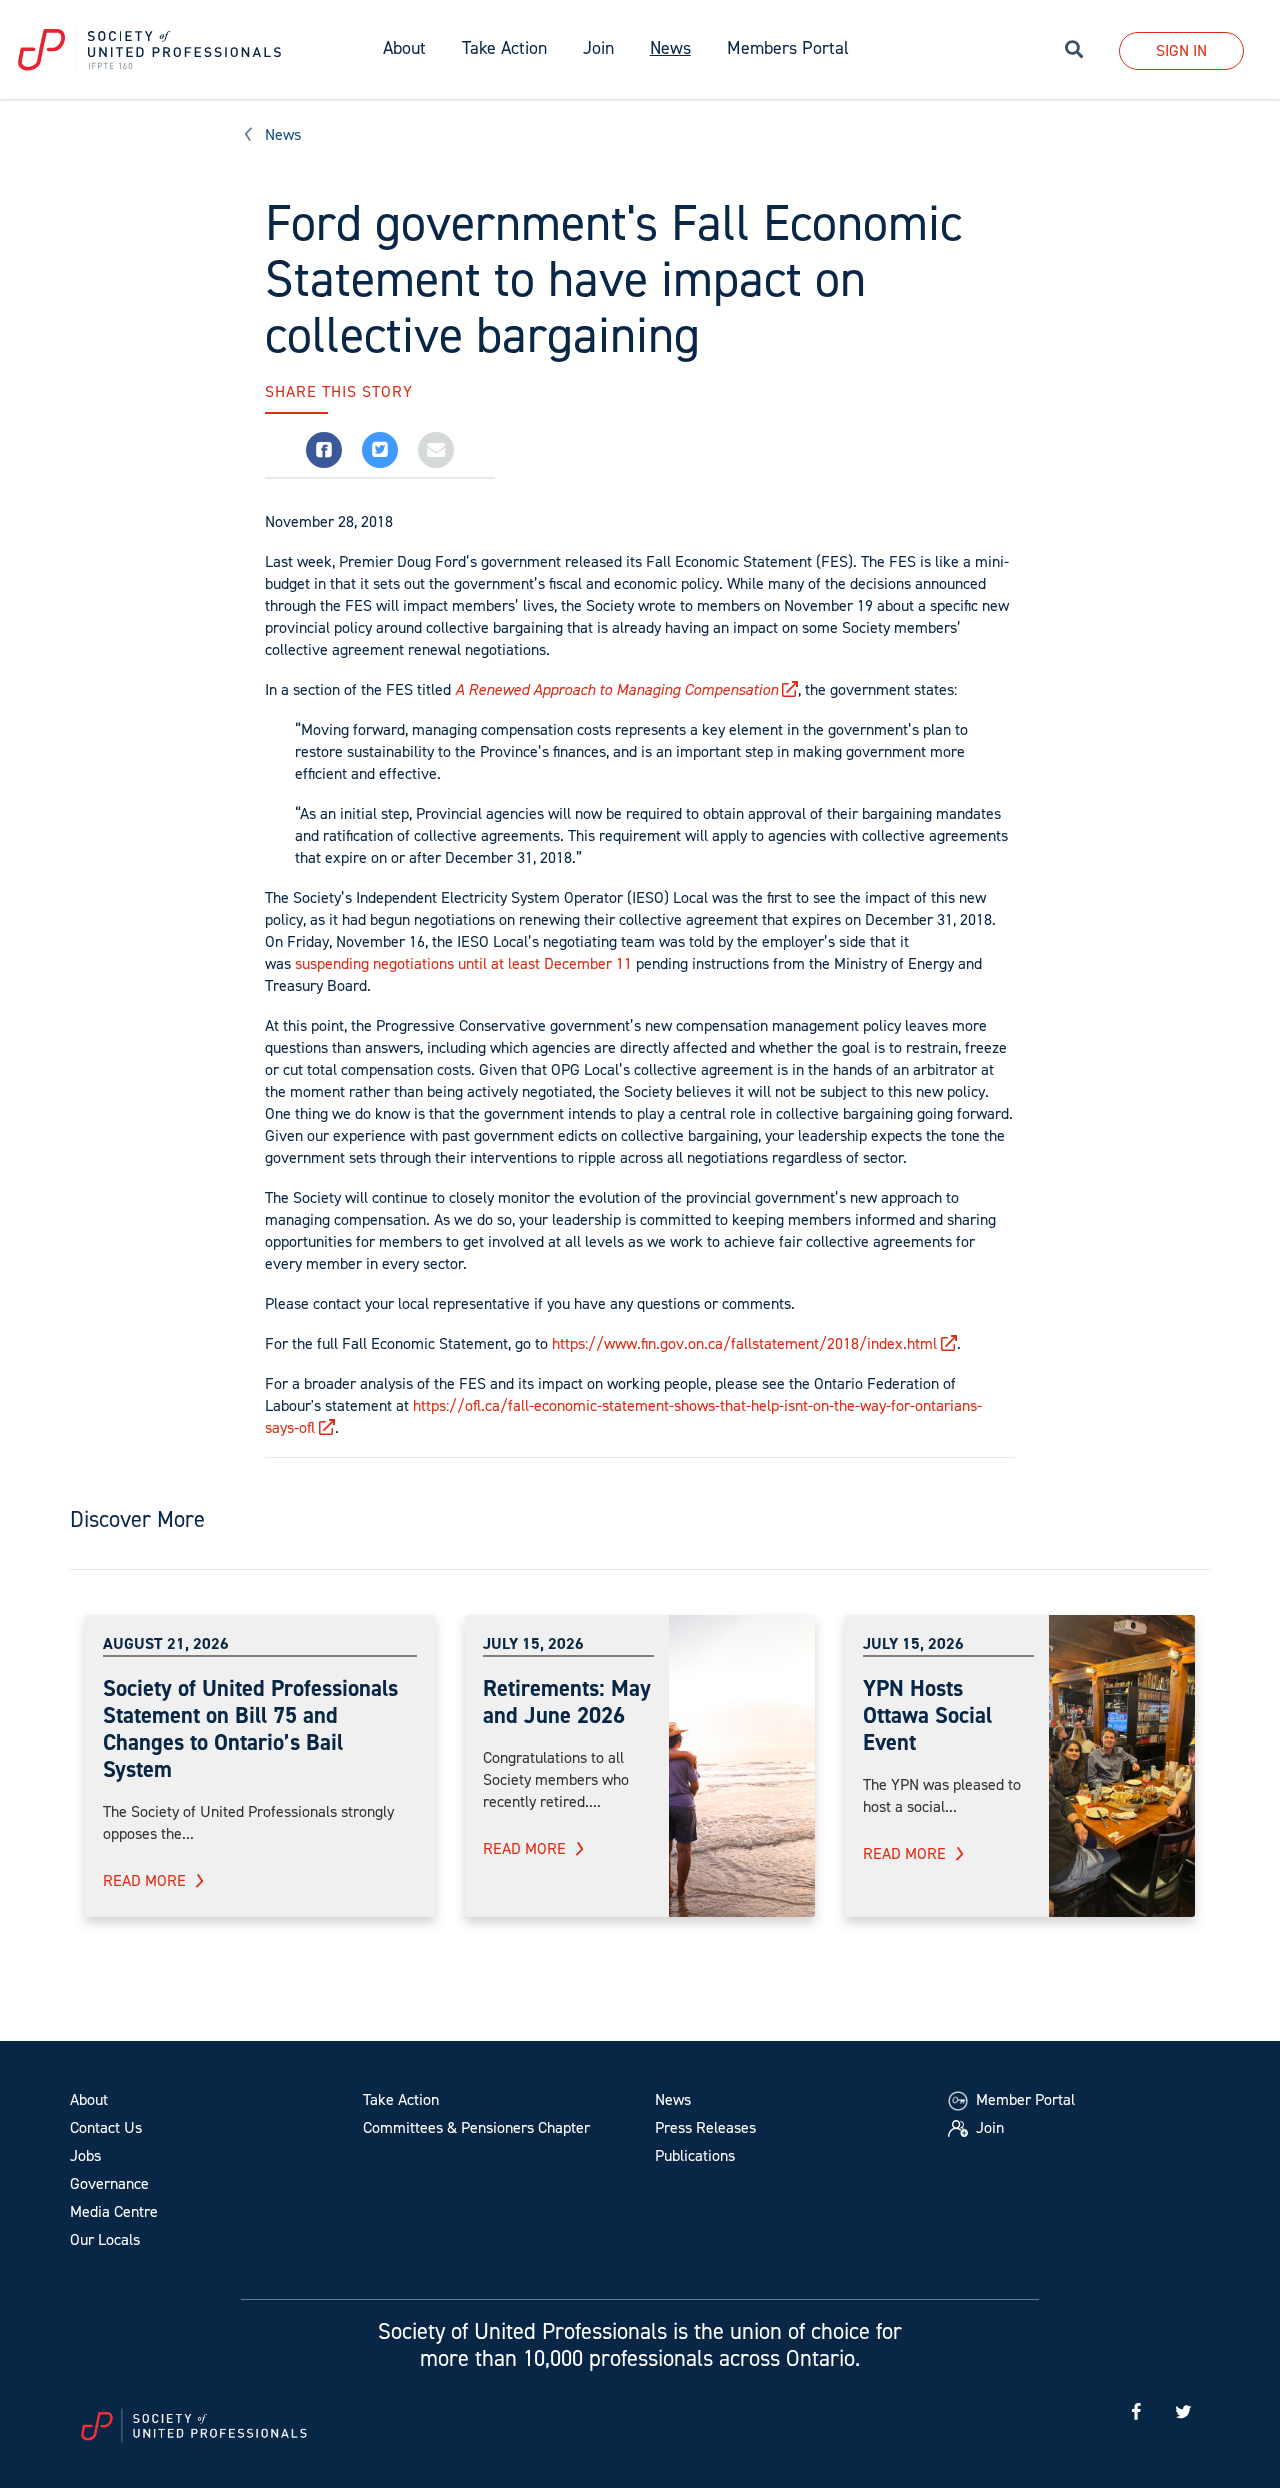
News (283, 134)
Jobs (85, 2155)
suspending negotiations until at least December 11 (463, 963)
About (89, 2099)
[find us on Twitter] (1183, 2412)
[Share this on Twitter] (380, 450)
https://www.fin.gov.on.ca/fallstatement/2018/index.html (744, 1343)
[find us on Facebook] (1136, 2412)
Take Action (401, 2099)
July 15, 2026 (533, 1643)
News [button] (670, 48)
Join (598, 48)
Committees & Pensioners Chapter (476, 2127)
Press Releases (705, 2127)
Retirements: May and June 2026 (567, 1701)
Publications (695, 2155)
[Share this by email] (436, 450)
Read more (144, 1880)
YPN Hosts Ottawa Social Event (927, 1715)
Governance (109, 2183)
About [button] (404, 48)
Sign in (1181, 50)
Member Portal (1023, 2099)
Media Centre (114, 2211)
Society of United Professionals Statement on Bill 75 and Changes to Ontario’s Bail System (250, 1728)
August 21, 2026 (166, 1643)
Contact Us (106, 2127)
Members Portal (788, 48)
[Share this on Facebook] (324, 450)
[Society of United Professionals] (182, 50)
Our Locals (105, 2239)
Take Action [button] (504, 48)
